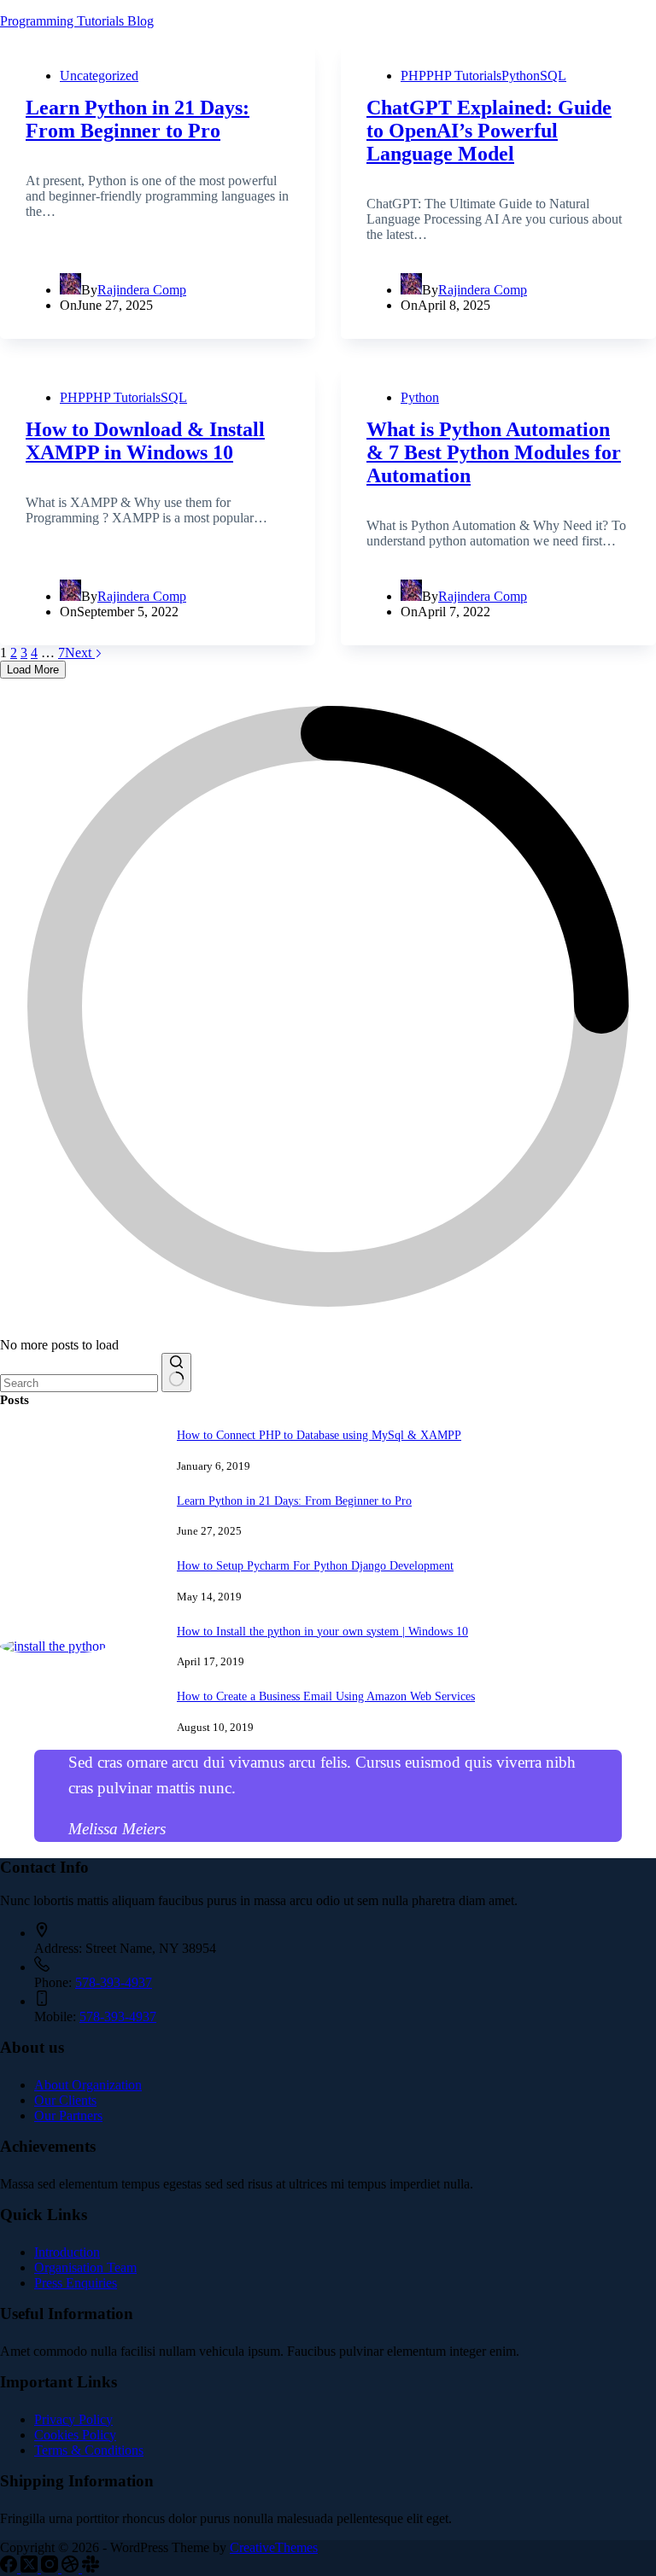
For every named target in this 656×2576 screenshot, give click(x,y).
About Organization (88, 2085)
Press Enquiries (76, 2283)
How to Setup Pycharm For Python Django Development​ (315, 1565)
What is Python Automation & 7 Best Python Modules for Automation (494, 452)
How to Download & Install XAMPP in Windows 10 (145, 441)
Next (80, 653)
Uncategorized (99, 76)
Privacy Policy (73, 2419)
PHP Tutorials (464, 76)
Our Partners (68, 2116)
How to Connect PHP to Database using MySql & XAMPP (319, 1435)
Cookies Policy (75, 2435)
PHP (413, 76)
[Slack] (91, 2568)
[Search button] (176, 1373)
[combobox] (79, 1383)
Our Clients (65, 2100)
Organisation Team (85, 2267)
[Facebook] (10, 2568)
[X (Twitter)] (31, 2568)
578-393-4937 (114, 1982)
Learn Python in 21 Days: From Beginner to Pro (138, 119)
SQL (553, 76)
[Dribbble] (72, 2568)
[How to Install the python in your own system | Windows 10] (53, 1646)
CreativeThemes (274, 2547)
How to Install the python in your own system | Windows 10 (322, 1631)
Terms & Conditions (89, 2450)
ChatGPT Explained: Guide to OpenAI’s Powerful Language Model (489, 131)
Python (521, 76)
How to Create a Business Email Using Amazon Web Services (326, 1696)
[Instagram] (51, 2568)
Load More (33, 670)
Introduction (67, 2252)
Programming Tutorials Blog (77, 21)
